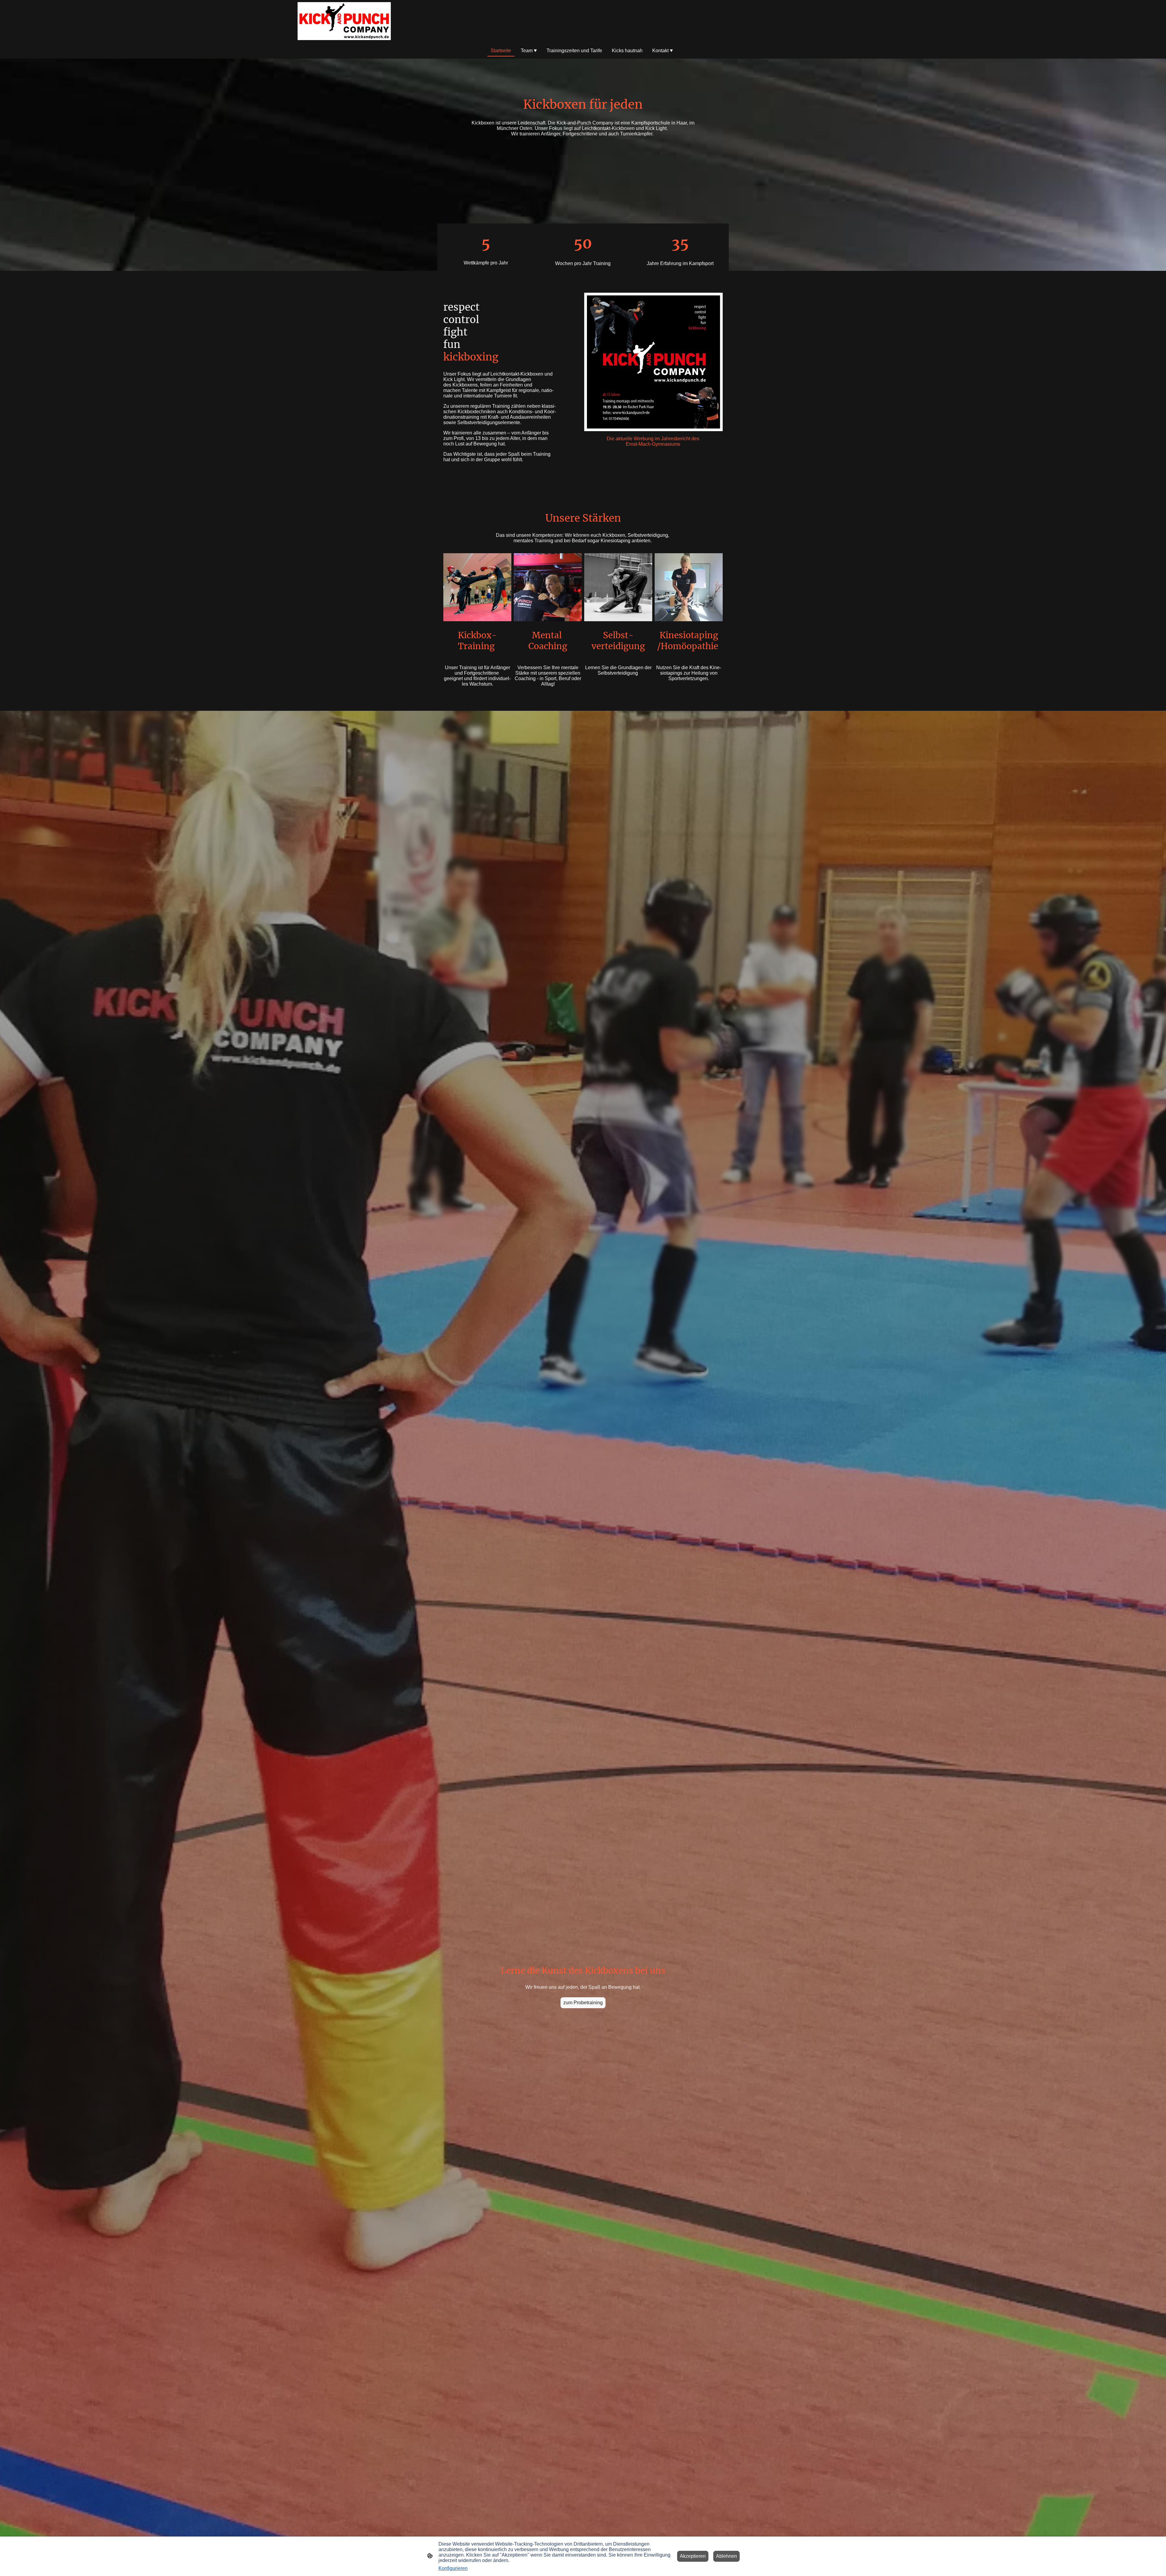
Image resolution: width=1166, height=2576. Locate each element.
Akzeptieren (693, 2556)
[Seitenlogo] (344, 21)
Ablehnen (726, 2556)
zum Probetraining (583, 2003)
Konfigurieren (453, 2568)
